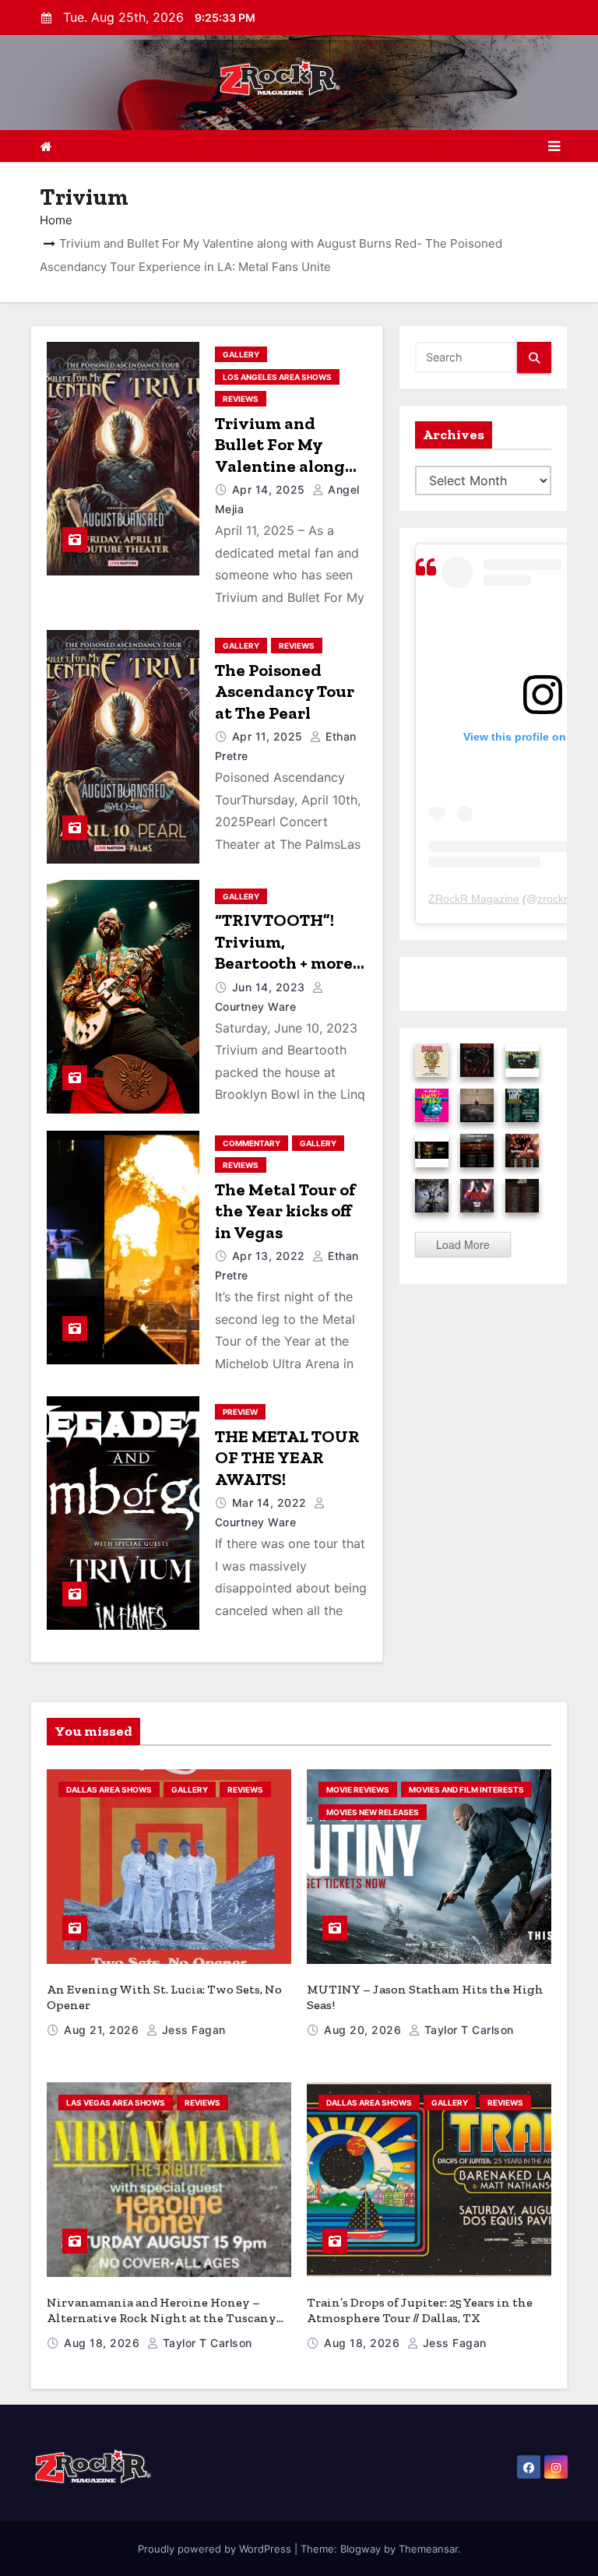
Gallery (241, 354)
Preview (240, 1412)
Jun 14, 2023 (271, 987)
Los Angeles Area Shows (277, 377)
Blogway (361, 2549)
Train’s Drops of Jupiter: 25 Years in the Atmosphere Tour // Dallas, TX (420, 2310)
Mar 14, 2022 (271, 1503)
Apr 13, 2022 (271, 1256)
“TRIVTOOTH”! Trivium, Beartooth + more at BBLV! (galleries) (289, 952)
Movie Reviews (358, 1789)
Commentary (252, 1143)
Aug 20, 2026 (364, 2030)
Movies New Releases (373, 1812)
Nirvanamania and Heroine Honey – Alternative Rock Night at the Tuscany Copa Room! (162, 2318)
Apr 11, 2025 (269, 736)
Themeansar (428, 2549)
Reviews (241, 399)
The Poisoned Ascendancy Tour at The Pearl (285, 692)
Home (56, 220)
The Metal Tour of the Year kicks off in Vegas (285, 1211)
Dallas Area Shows (109, 1789)
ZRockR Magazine (474, 899)
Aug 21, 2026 (103, 2030)
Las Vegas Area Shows (116, 2103)
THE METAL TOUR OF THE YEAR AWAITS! (287, 1458)
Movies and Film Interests (466, 1789)
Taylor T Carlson (467, 2030)
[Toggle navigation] (554, 146)
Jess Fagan (192, 2030)
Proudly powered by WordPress (216, 2549)
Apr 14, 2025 (271, 489)
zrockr (552, 899)
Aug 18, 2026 (104, 2343)
